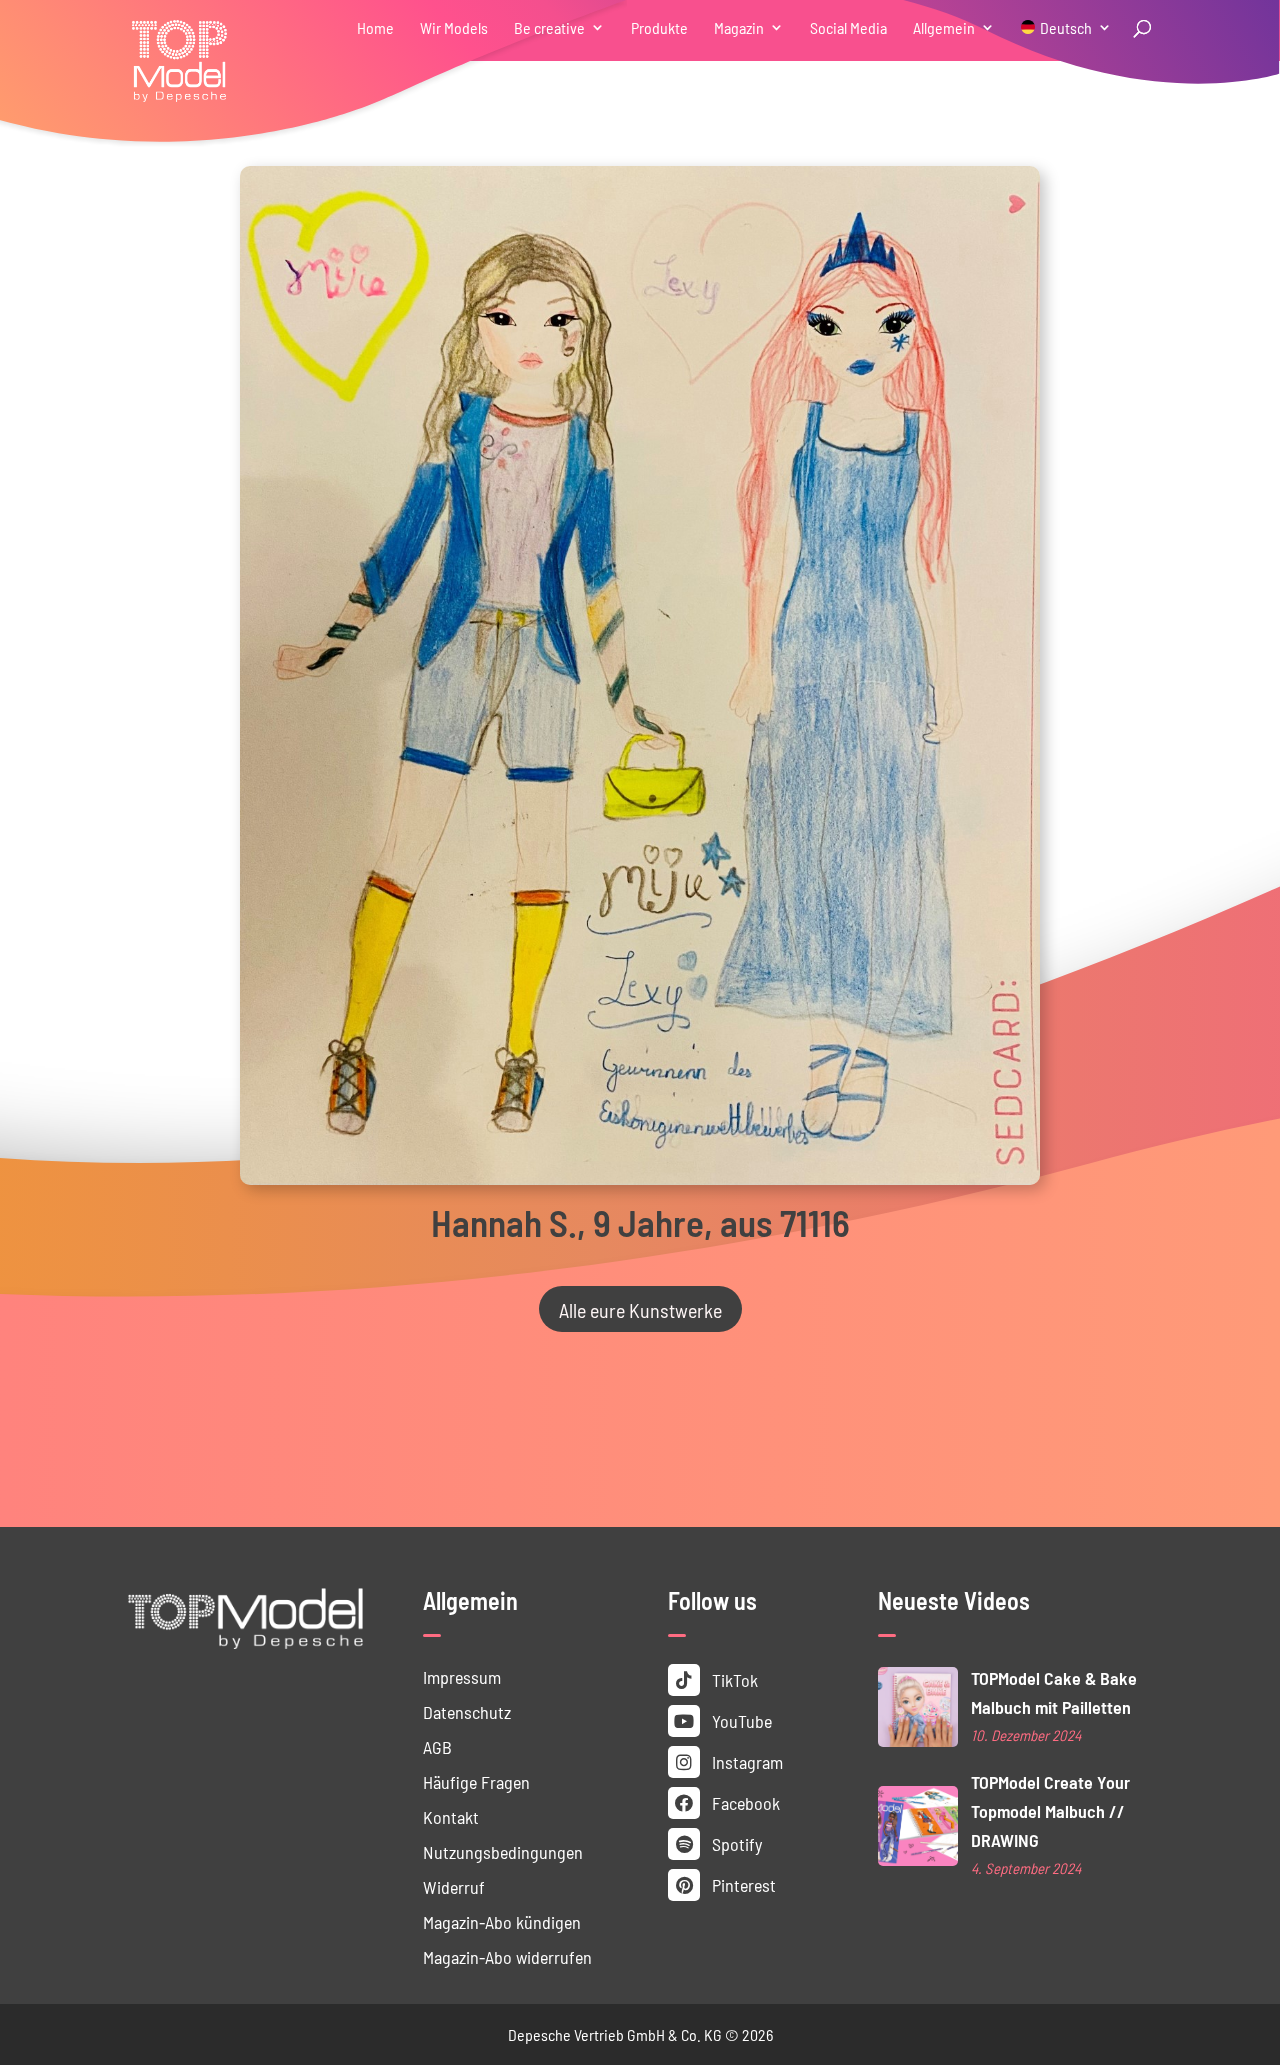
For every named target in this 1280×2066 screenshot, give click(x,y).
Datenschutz (467, 1711)
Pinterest (742, 1884)
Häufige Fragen (476, 1781)
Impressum (462, 1676)
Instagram (745, 1761)
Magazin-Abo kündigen (502, 1921)
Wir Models (454, 28)
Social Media (848, 28)
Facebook (744, 1802)
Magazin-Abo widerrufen (507, 1956)
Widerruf (454, 1886)
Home (375, 28)
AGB (437, 1746)
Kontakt (451, 1816)
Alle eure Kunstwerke (640, 1309)
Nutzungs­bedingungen (503, 1851)
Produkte (659, 28)
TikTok (733, 1679)
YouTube (740, 1720)
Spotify (735, 1843)
